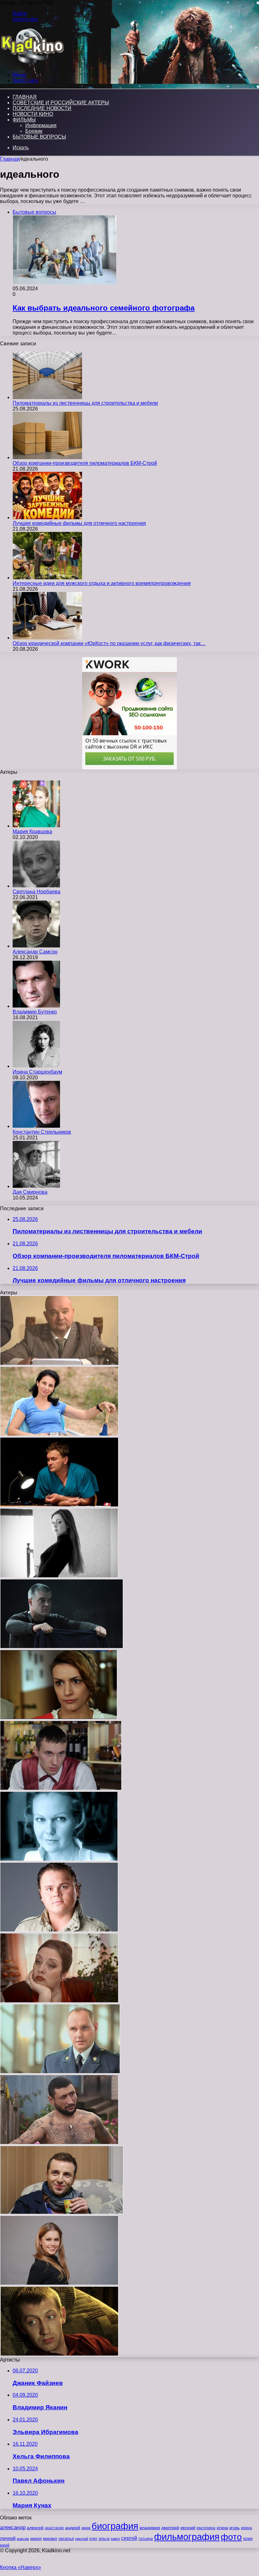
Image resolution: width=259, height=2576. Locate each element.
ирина (247, 2528)
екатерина (206, 2528)
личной (8, 2538)
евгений (188, 2528)
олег (93, 2539)
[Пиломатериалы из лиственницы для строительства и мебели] (47, 397)
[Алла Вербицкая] (59, 1434)
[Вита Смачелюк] (59, 1718)
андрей (73, 2528)
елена (222, 2528)
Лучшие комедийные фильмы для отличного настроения (79, 523)
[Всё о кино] (32, 64)
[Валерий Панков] (62, 2212)
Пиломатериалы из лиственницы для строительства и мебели (85, 403)
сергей (129, 2538)
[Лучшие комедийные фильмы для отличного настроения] (47, 518)
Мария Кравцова (32, 832)
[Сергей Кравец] (59, 1363)
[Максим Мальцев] (59, 1930)
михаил (50, 2539)
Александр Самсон (35, 952)
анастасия (54, 2528)
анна (86, 2528)
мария (36, 2539)
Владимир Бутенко (35, 1012)
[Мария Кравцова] (36, 826)
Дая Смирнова (30, 1192)
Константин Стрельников (42, 1132)
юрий (5, 2545)
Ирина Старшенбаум (37, 1072)
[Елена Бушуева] (59, 2001)
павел (115, 2539)
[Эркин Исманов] (59, 2143)
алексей (35, 2528)
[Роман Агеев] (62, 1647)
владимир (150, 2528)
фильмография (187, 2537)
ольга (104, 2539)
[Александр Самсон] (36, 946)
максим (23, 2539)
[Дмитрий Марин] (59, 2354)
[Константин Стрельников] (36, 1126)
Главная (10, 159)
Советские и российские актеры (61, 103)
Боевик (34, 131)
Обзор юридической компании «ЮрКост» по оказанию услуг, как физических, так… (109, 643)
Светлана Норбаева (36, 892)
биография (115, 2526)
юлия (248, 2539)
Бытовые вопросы (39, 137)
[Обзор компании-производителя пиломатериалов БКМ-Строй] (47, 457)
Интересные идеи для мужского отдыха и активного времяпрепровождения (102, 583)
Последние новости (42, 108)
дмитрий (170, 2528)
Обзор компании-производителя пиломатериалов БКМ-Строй (85, 463)
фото (231, 2537)
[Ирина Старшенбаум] (36, 1066)
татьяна (146, 2539)
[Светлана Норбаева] (36, 886)
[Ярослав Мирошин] (61, 1788)
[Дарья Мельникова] (59, 2283)
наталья (66, 2539)
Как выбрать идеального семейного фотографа (104, 308)
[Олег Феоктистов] (60, 2072)
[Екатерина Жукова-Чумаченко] (59, 1859)
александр (13, 2527)
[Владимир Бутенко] (36, 1006)
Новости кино (33, 114)
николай (82, 2539)
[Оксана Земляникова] (59, 1576)
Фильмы (24, 120)
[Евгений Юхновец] (59, 1505)
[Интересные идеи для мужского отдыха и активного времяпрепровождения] (47, 578)
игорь (235, 2528)
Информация (41, 125)
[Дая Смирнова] (36, 1186)
